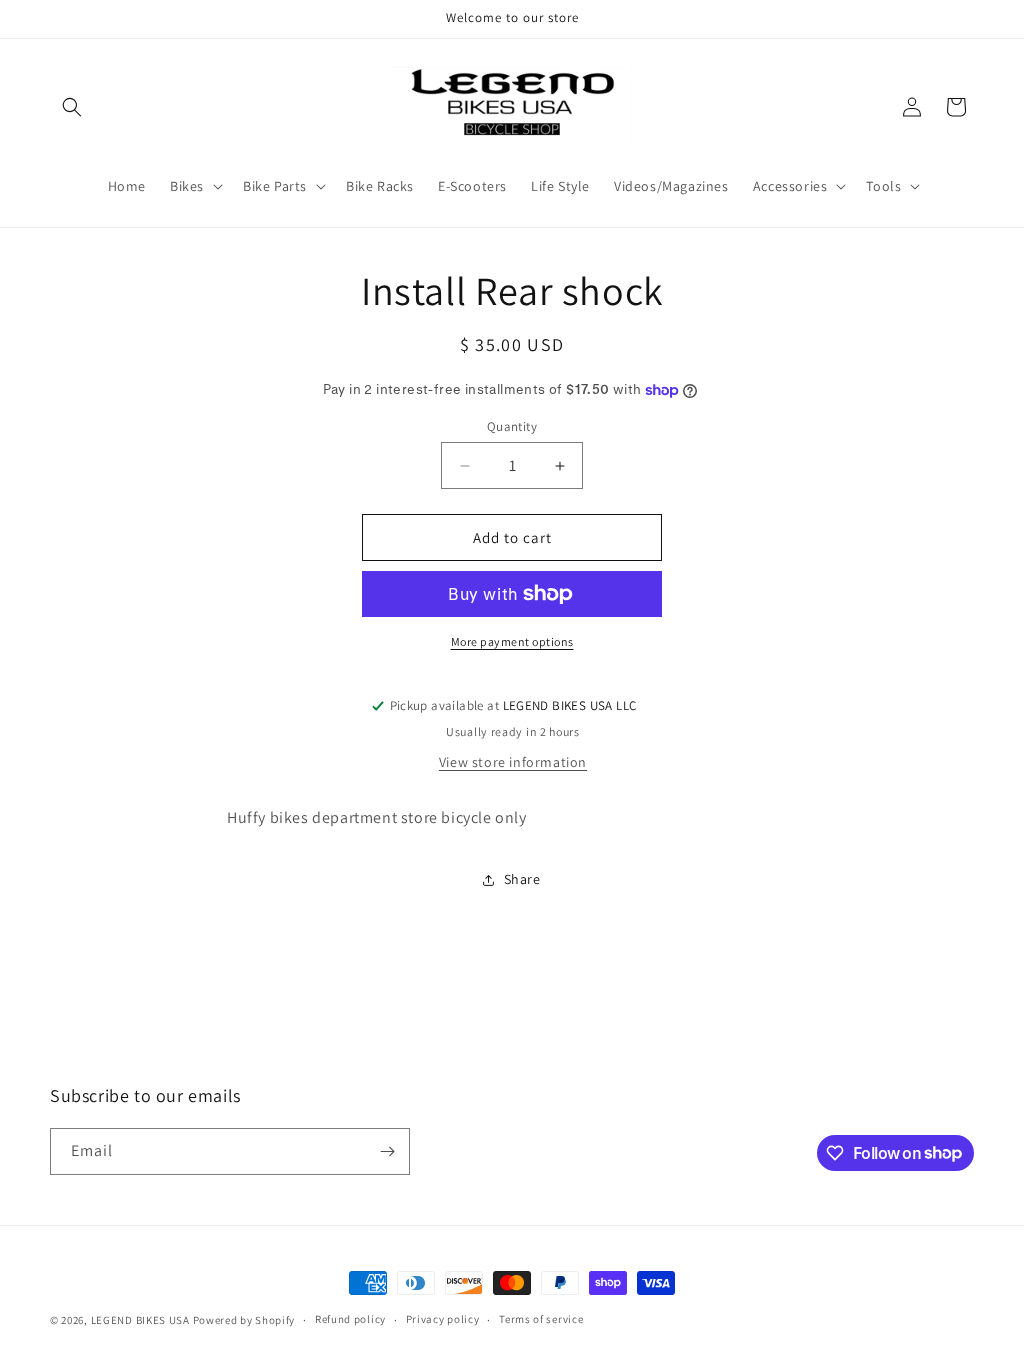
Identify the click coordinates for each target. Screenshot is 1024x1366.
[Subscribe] (387, 1151)
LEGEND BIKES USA (140, 1320)
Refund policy (350, 1319)
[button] (72, 107)
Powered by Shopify (244, 1320)
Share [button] (522, 879)
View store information (513, 762)
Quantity (512, 426)
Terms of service (541, 1319)
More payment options (512, 641)
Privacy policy (443, 1319)
